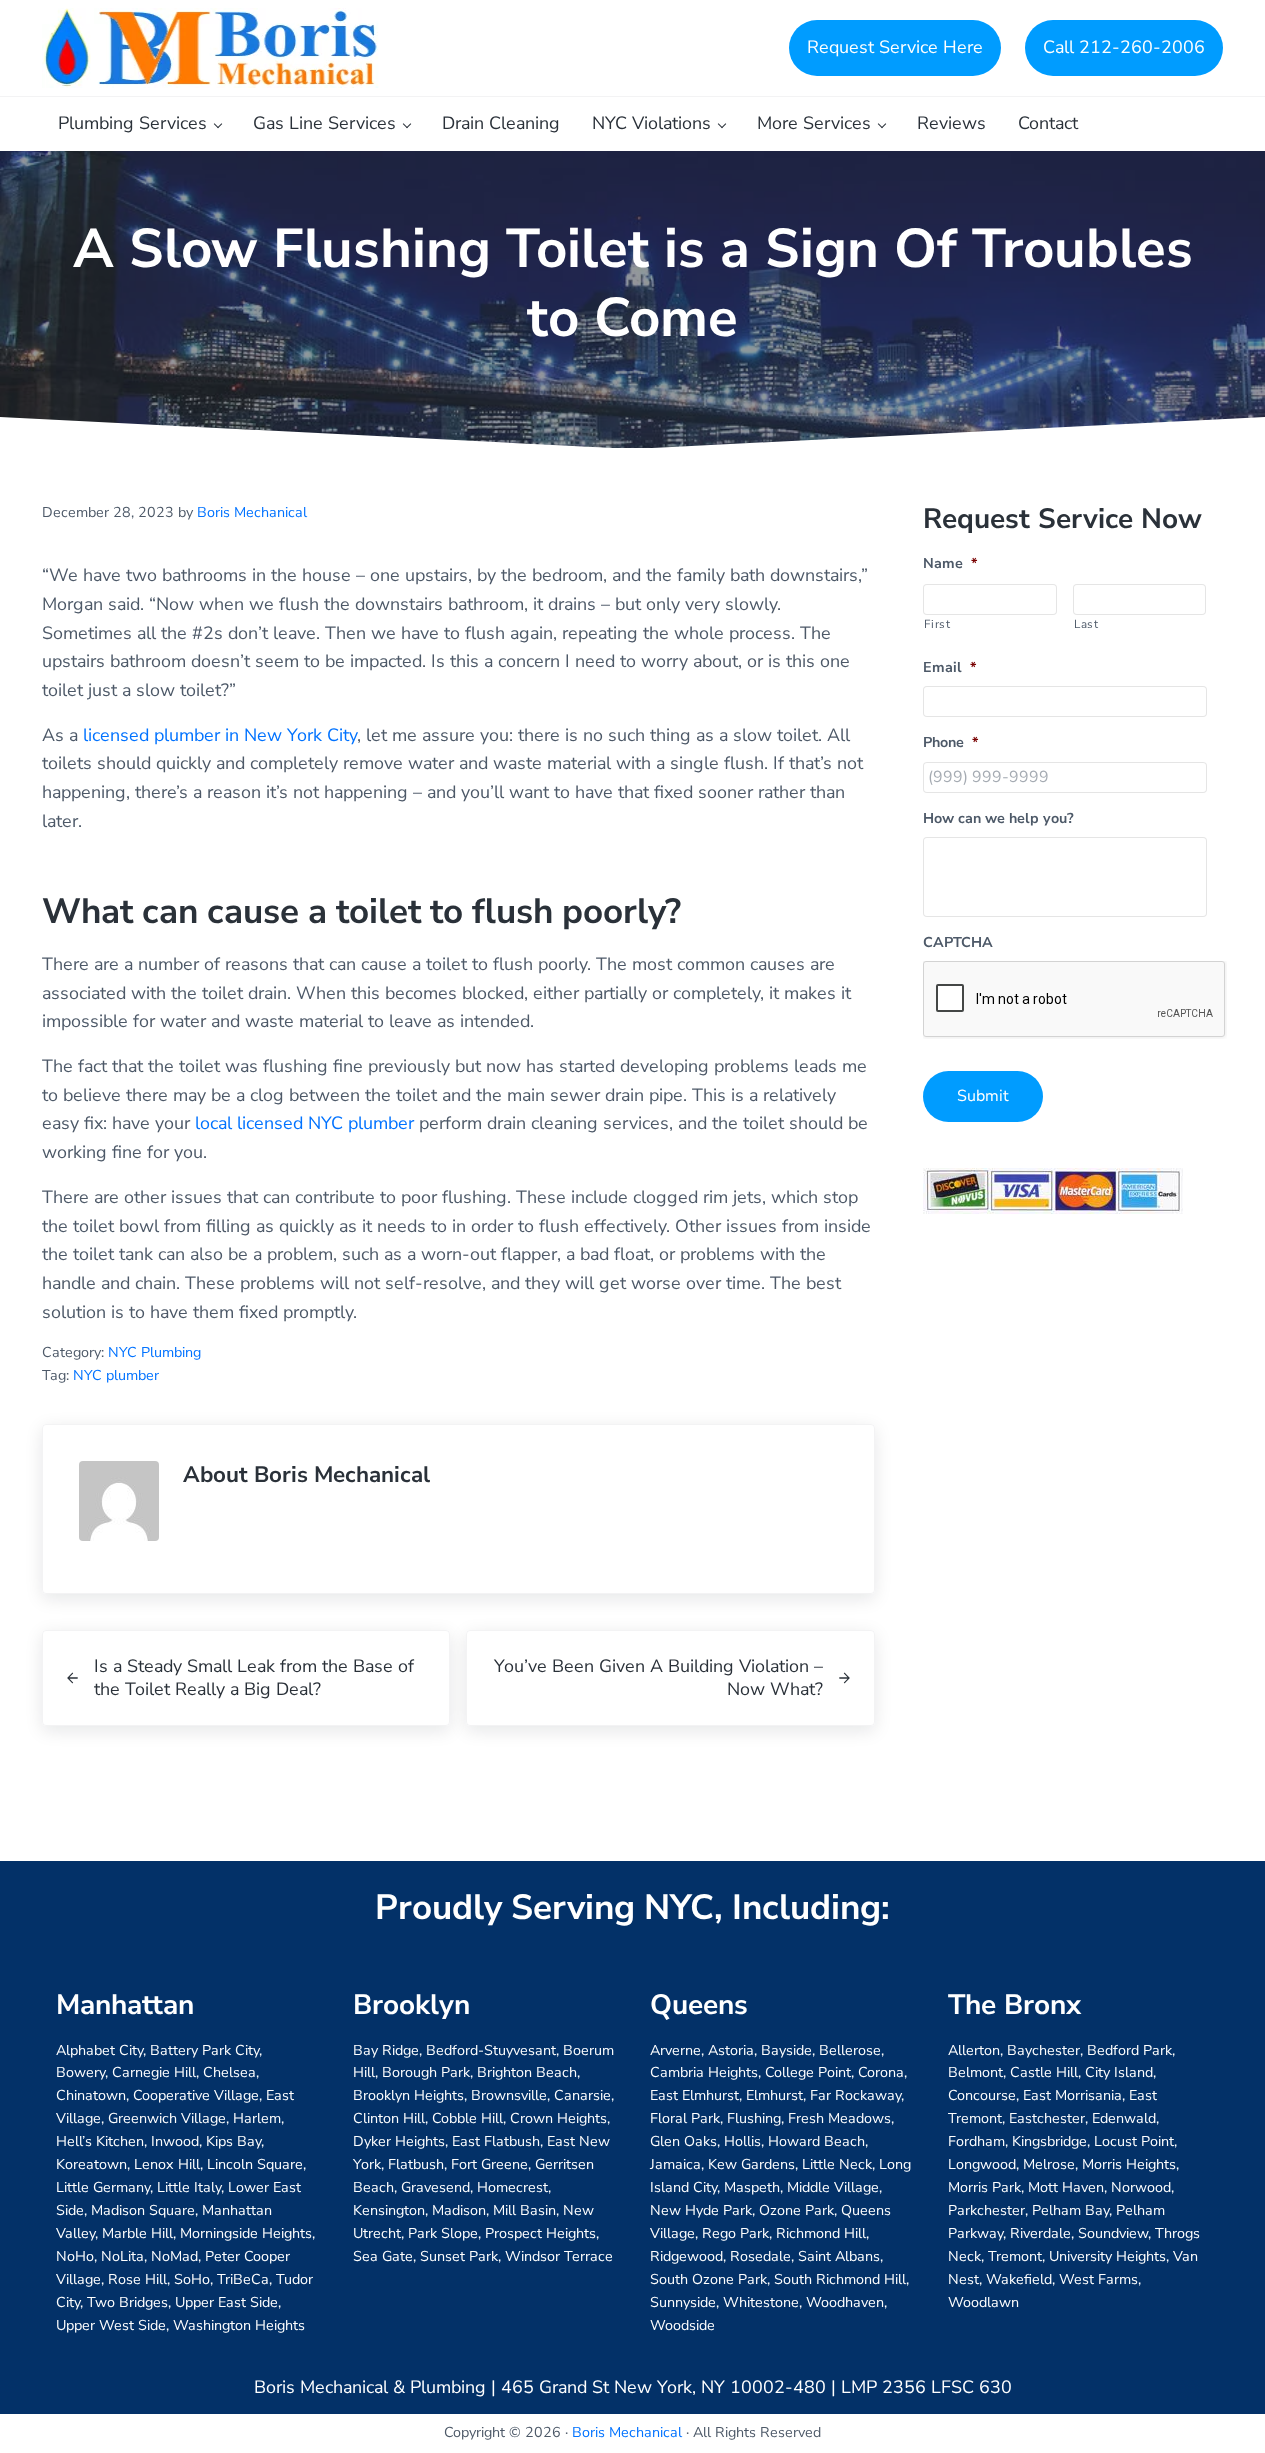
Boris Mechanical (627, 2432)
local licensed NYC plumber (304, 1123)
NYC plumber (116, 1375)
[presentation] (1075, 1000)
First (937, 624)
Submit (983, 1096)
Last (1086, 624)
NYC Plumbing (154, 1352)
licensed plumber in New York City (220, 735)
